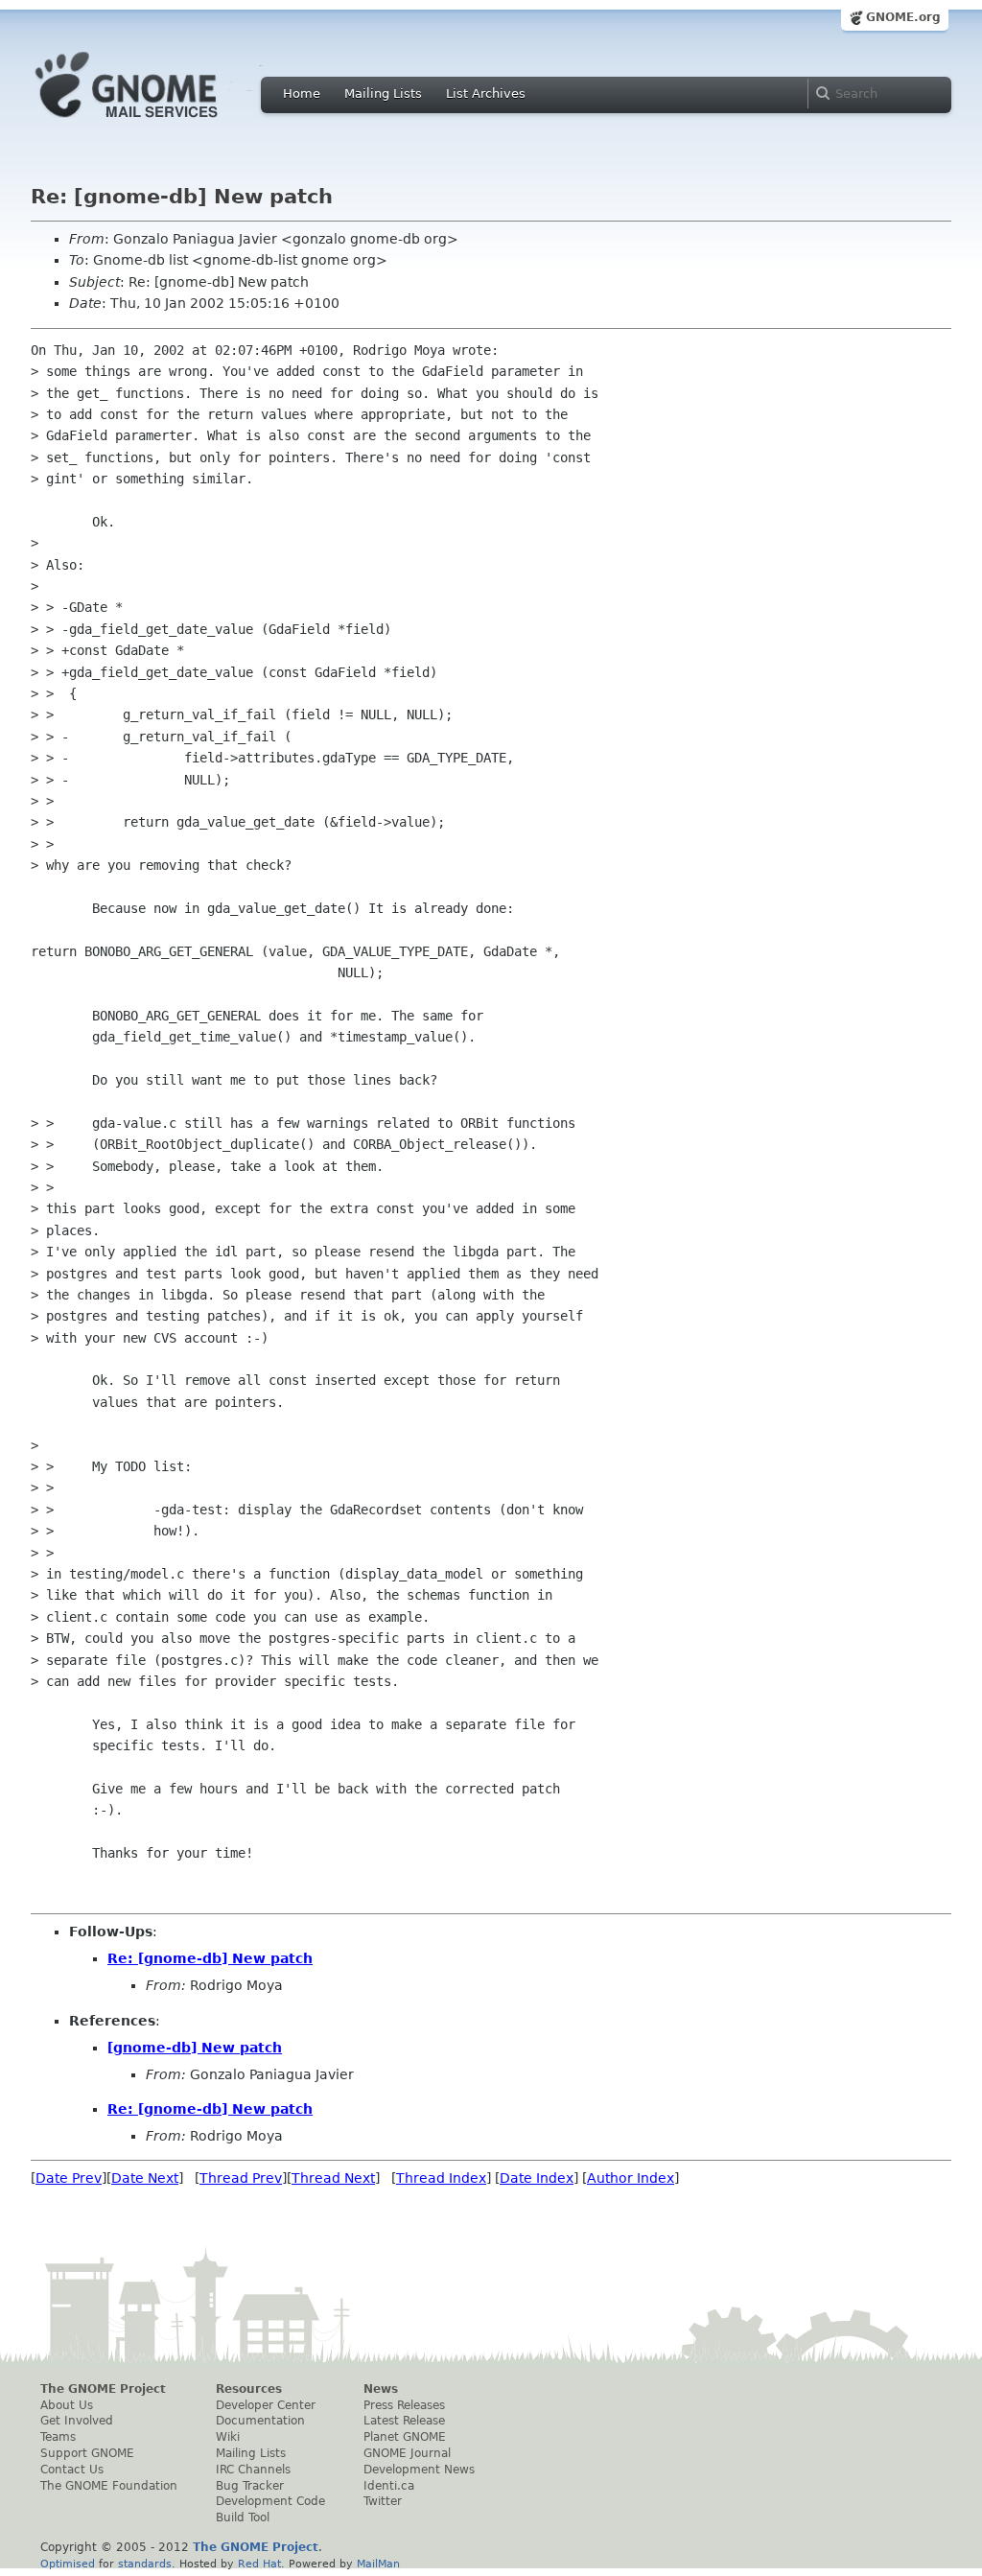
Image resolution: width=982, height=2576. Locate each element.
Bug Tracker (250, 2486)
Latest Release (404, 2421)
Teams (58, 2437)
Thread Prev (241, 2178)
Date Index (537, 2178)
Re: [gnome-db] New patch (210, 1958)
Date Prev (69, 2178)
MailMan (378, 2564)
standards (145, 2564)
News (381, 2389)
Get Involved (77, 2421)
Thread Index (441, 2178)
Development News (419, 2470)
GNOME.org (903, 17)
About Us (67, 2405)
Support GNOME (87, 2453)
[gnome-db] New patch (195, 2048)
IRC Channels (253, 2470)
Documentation (260, 2421)
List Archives (486, 94)
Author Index (631, 2178)
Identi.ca (389, 2486)
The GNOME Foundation (109, 2486)
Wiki (228, 2437)
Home (302, 94)
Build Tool (243, 2517)
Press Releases (404, 2405)
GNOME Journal (407, 2453)
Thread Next (333, 2178)
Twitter (383, 2501)
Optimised (68, 2564)
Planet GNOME (405, 2437)
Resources (249, 2389)
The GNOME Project (103, 2389)
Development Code (270, 2501)
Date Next (145, 2178)
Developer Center (266, 2405)
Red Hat (259, 2564)
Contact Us (72, 2470)
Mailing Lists (383, 94)
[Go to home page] (155, 123)
